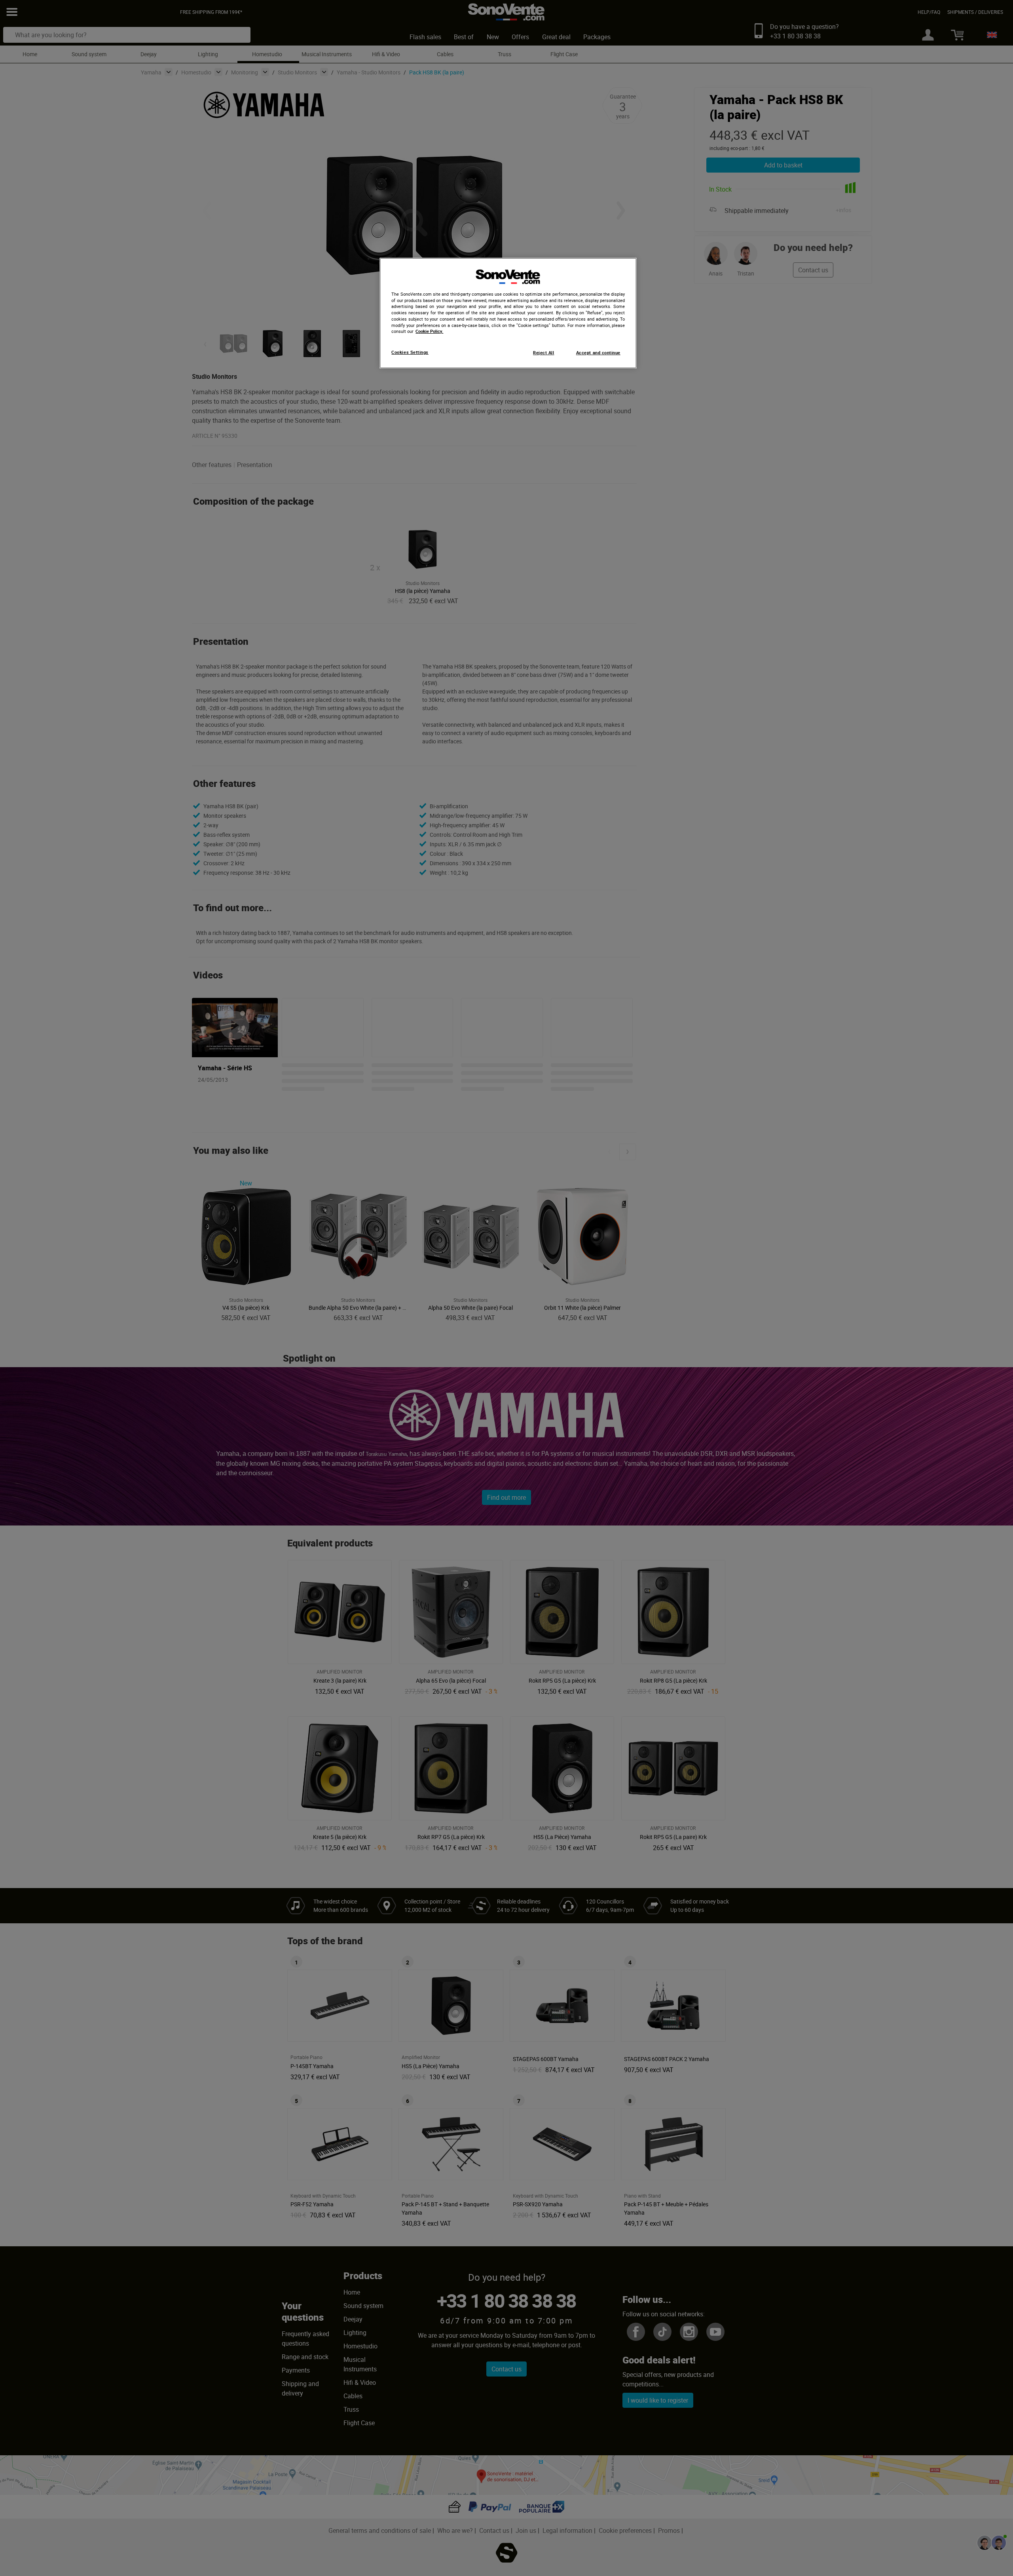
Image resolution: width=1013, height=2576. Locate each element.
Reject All (543, 353)
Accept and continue (598, 353)
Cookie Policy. (429, 331)
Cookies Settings (410, 352)
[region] (508, 313)
